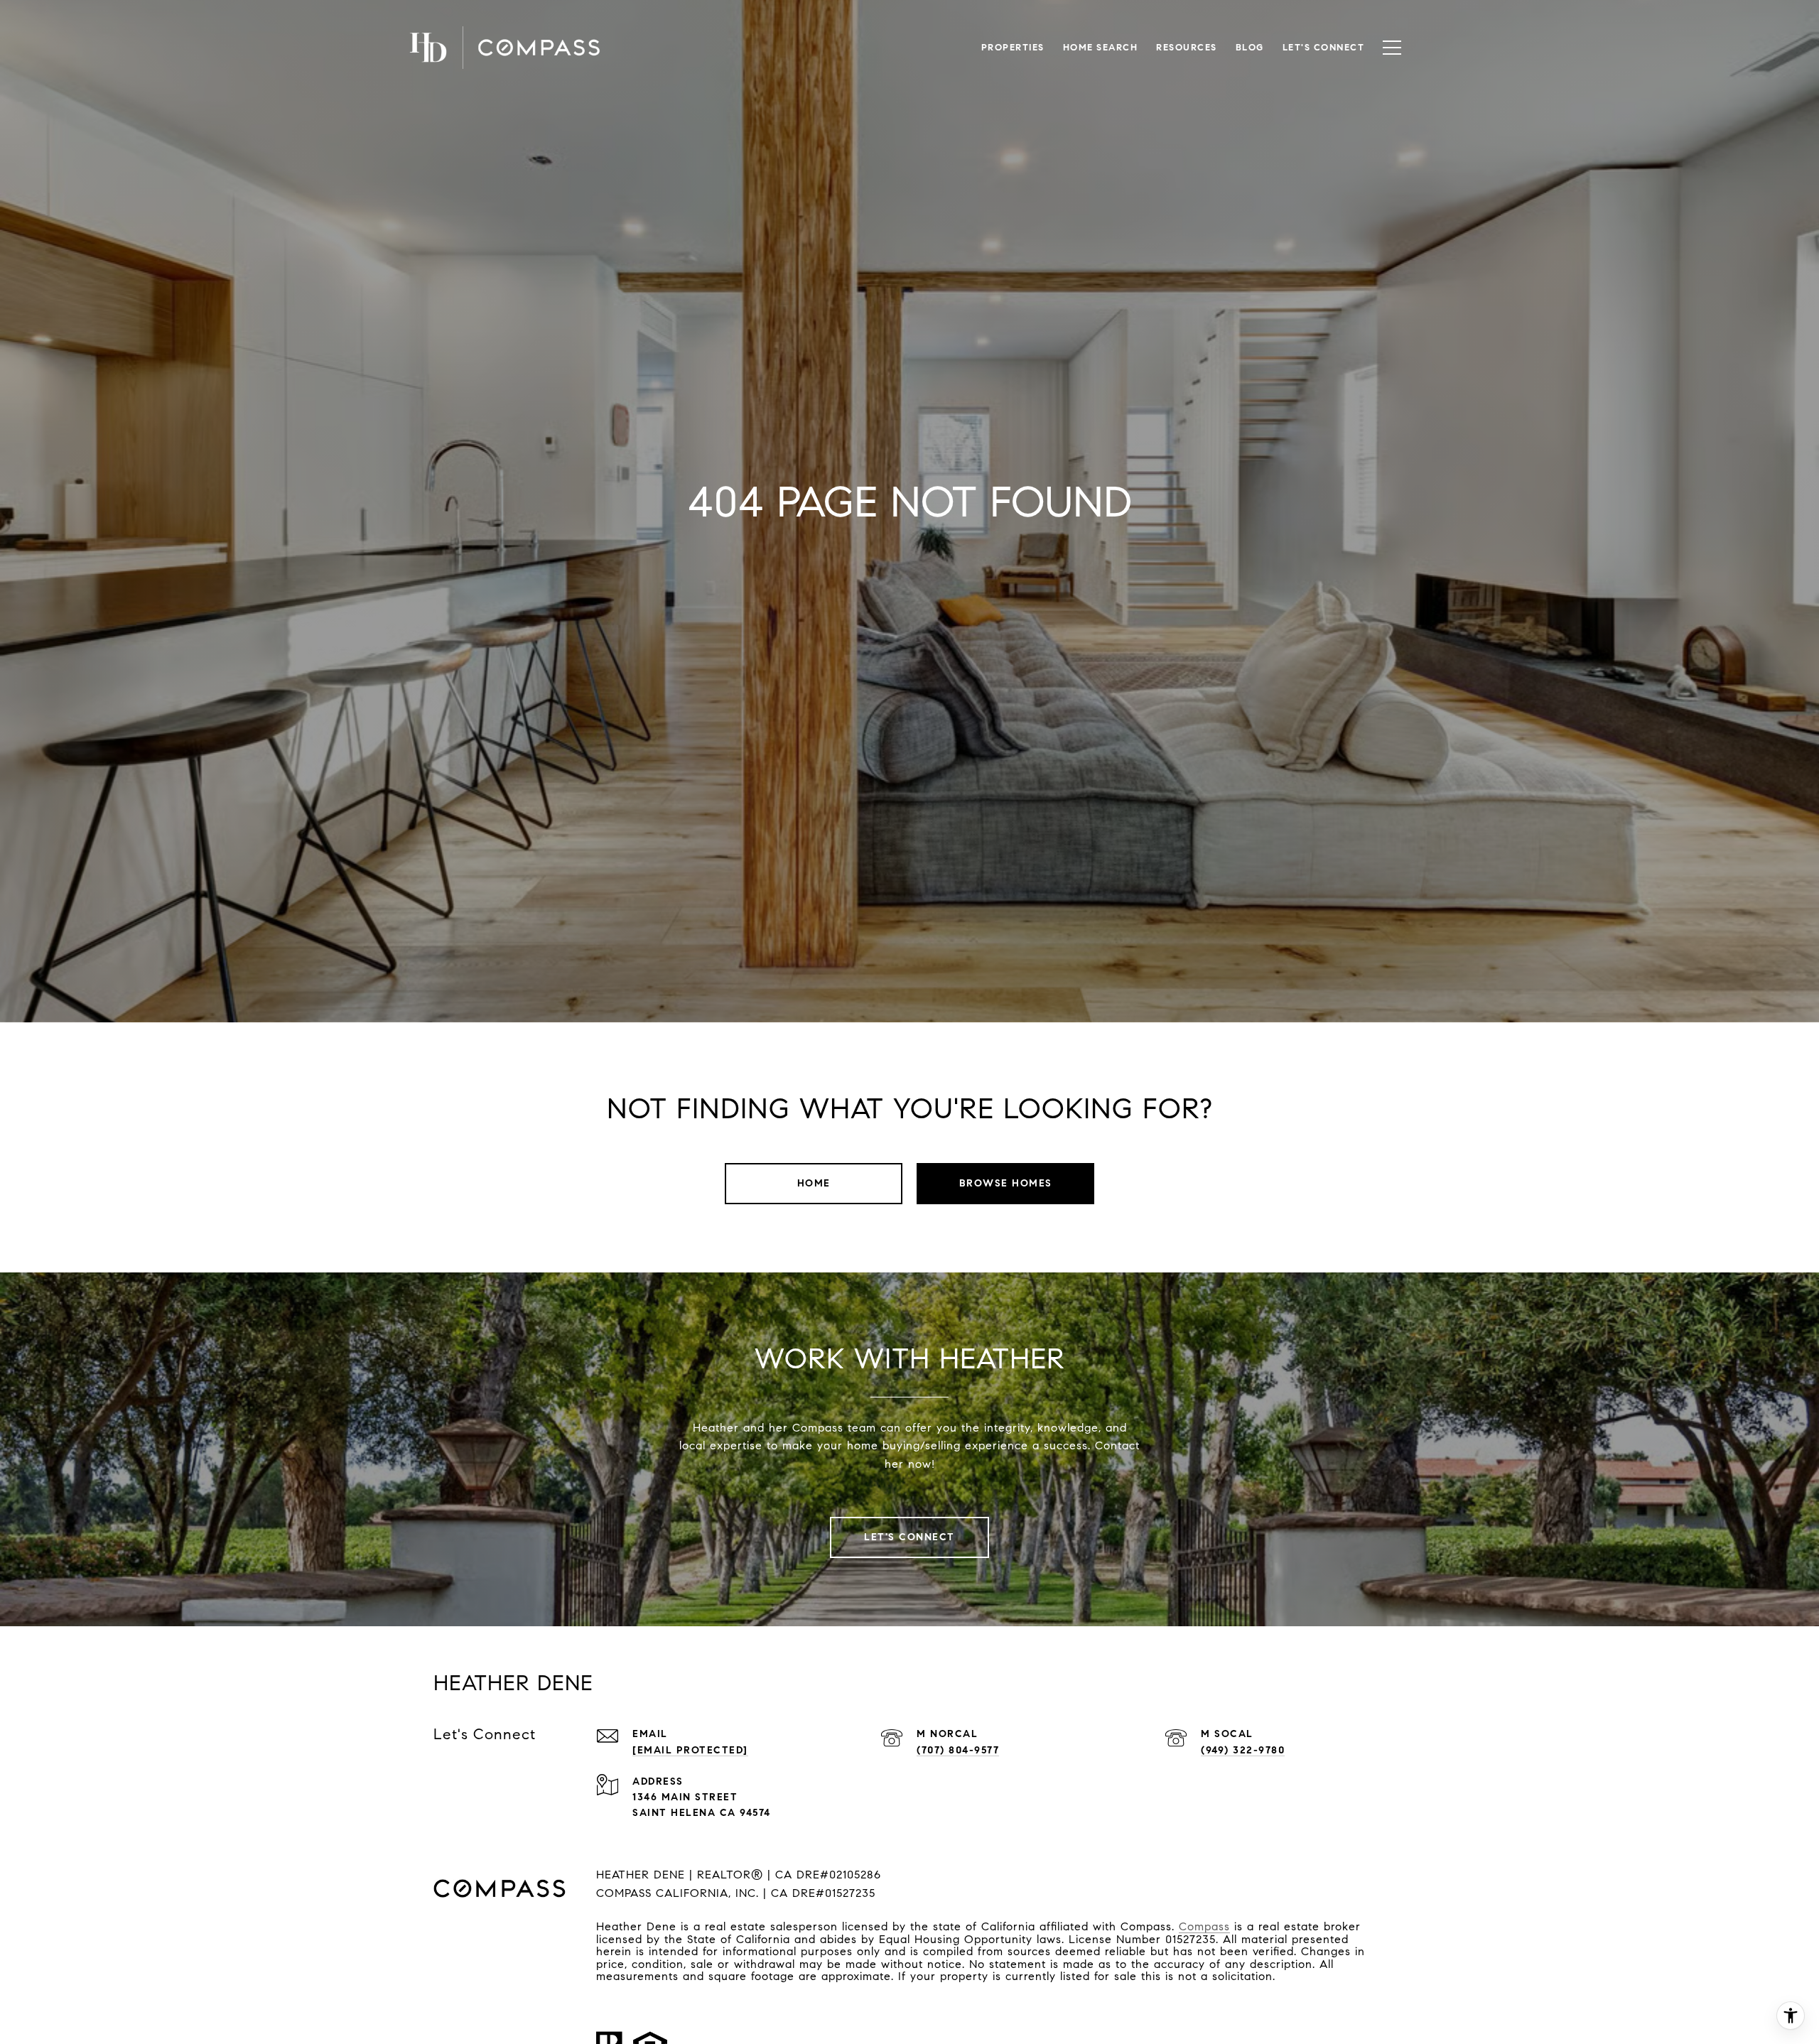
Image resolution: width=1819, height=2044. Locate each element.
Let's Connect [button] (909, 1537)
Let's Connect (1324, 48)
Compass (1204, 1926)
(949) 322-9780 (1243, 1750)
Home (814, 1183)
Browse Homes (1006, 1183)
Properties (1013, 48)
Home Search (1101, 48)
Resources (1187, 48)
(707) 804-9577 (958, 1750)
